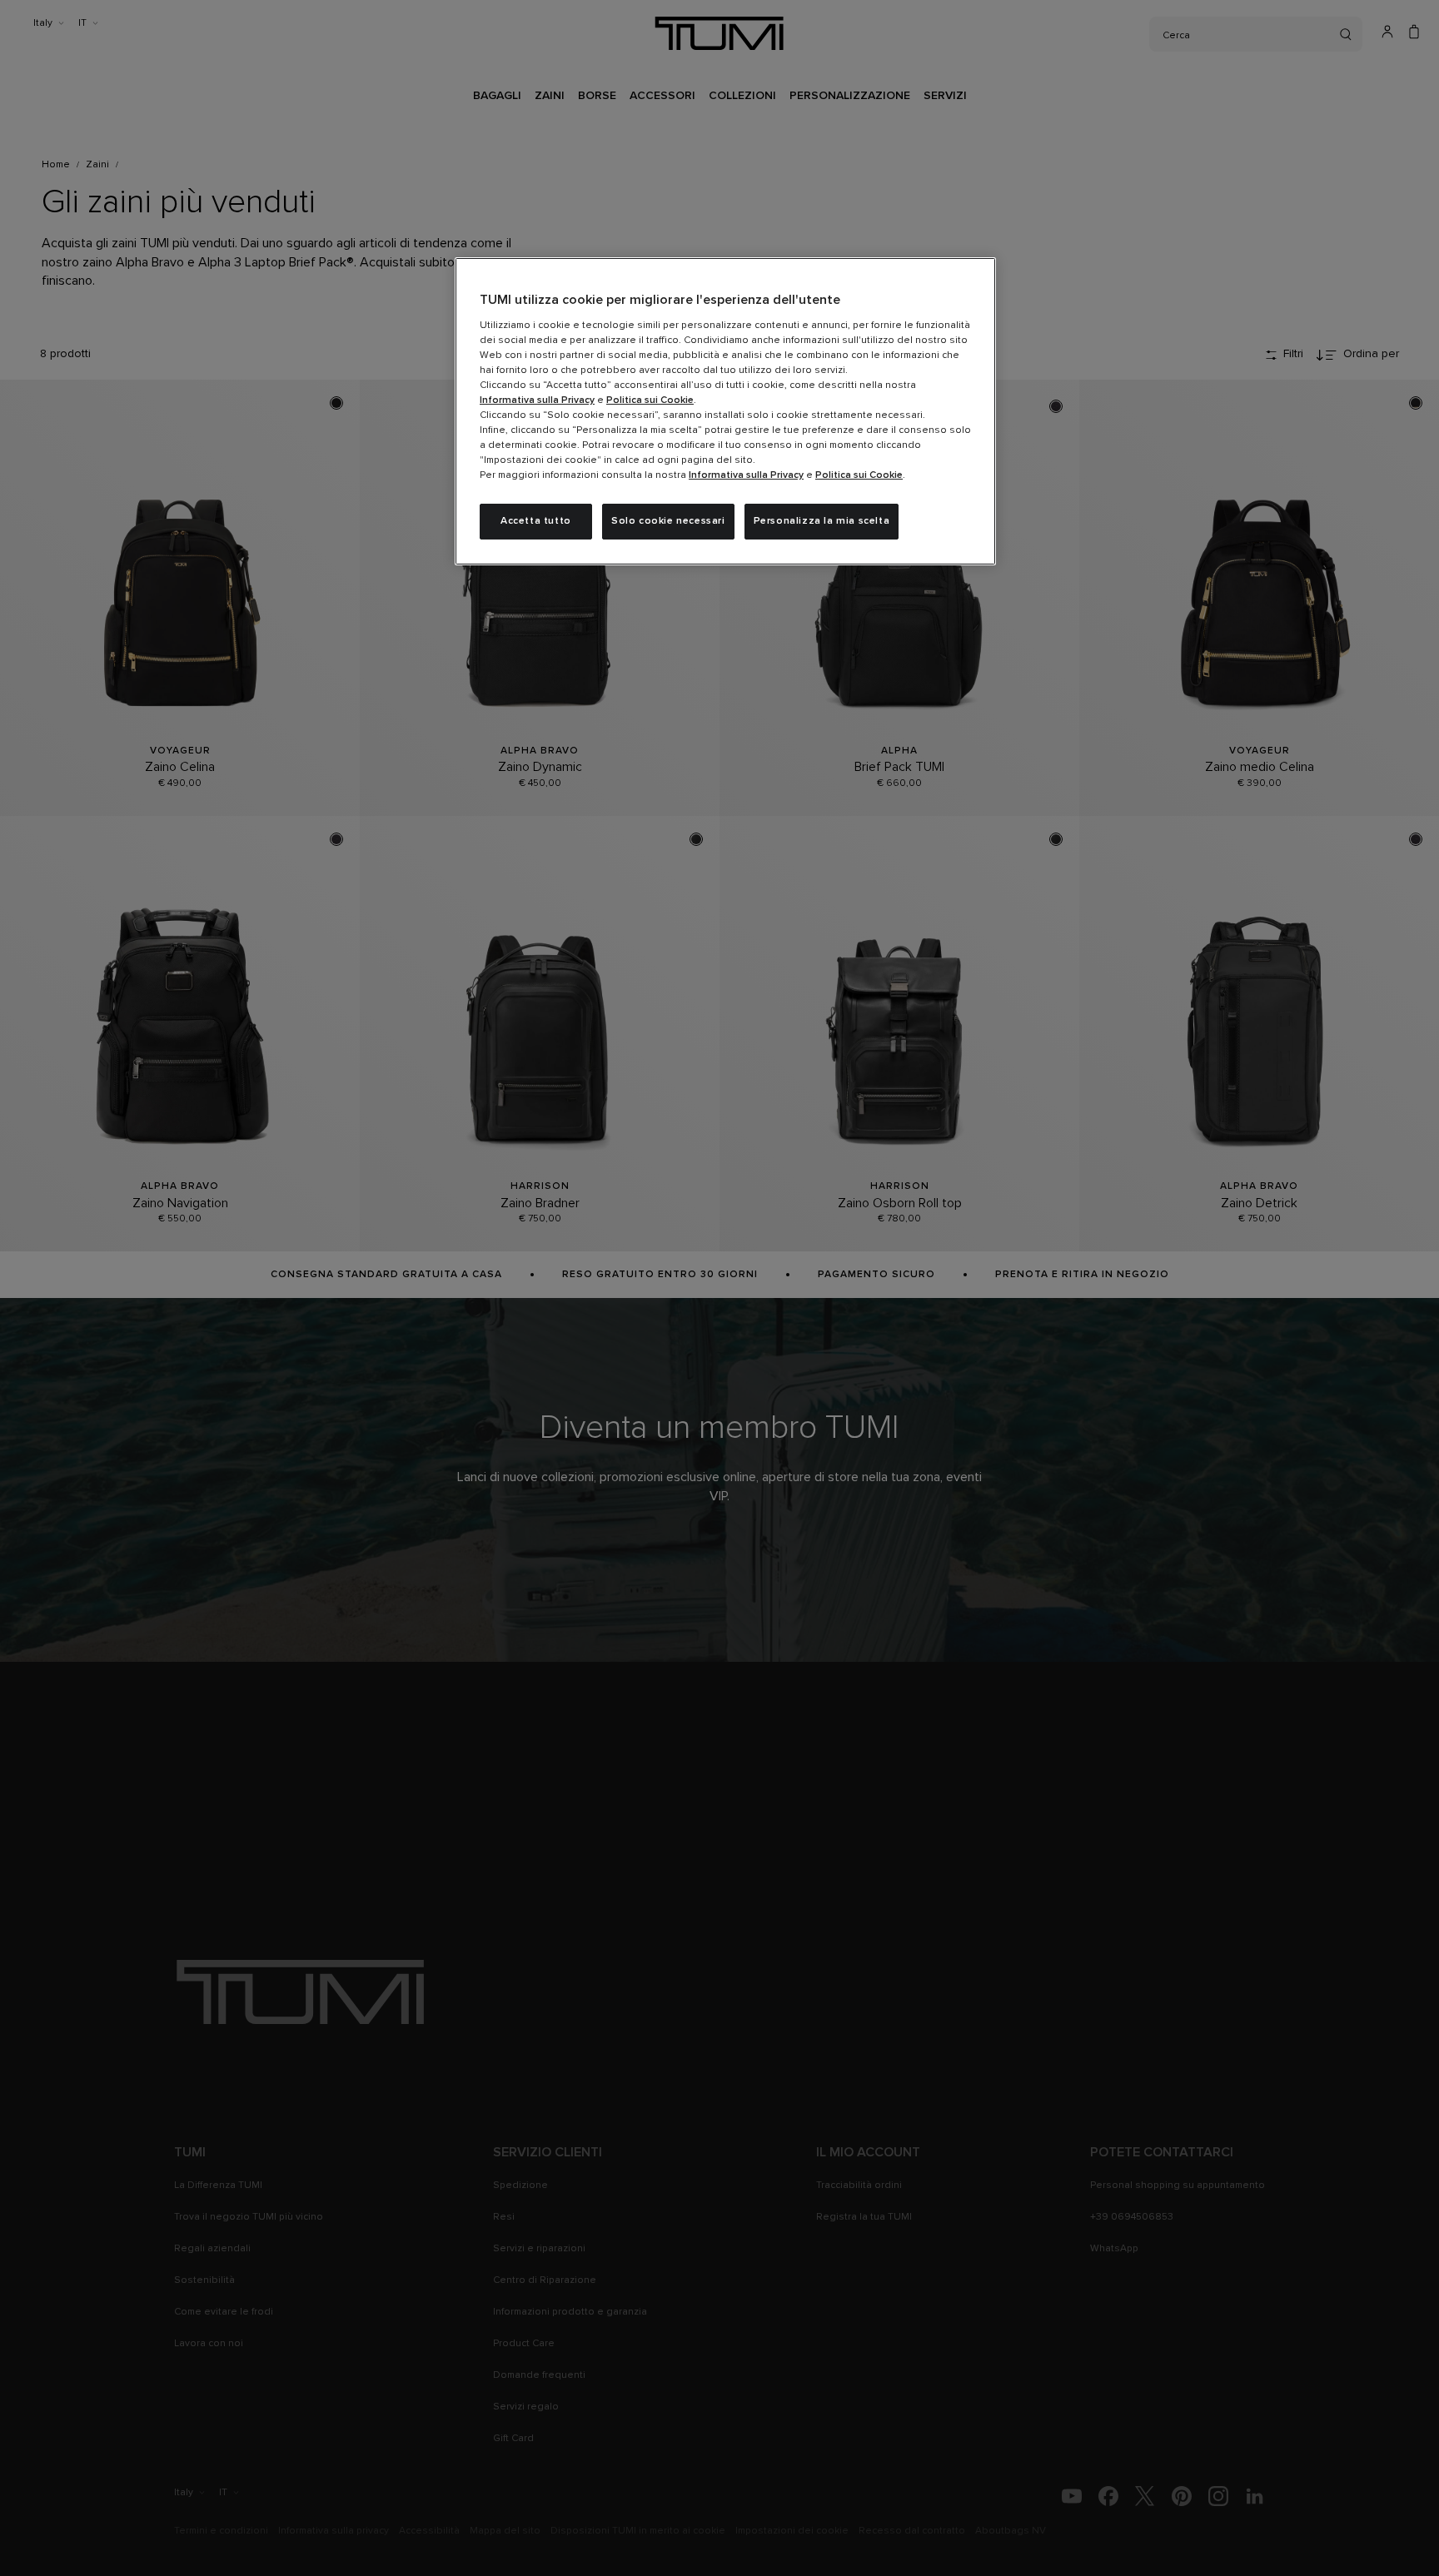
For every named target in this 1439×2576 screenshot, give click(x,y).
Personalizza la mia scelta (822, 521)
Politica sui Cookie (650, 400)
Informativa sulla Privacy (537, 400)
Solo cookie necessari (668, 521)
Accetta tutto (536, 521)
